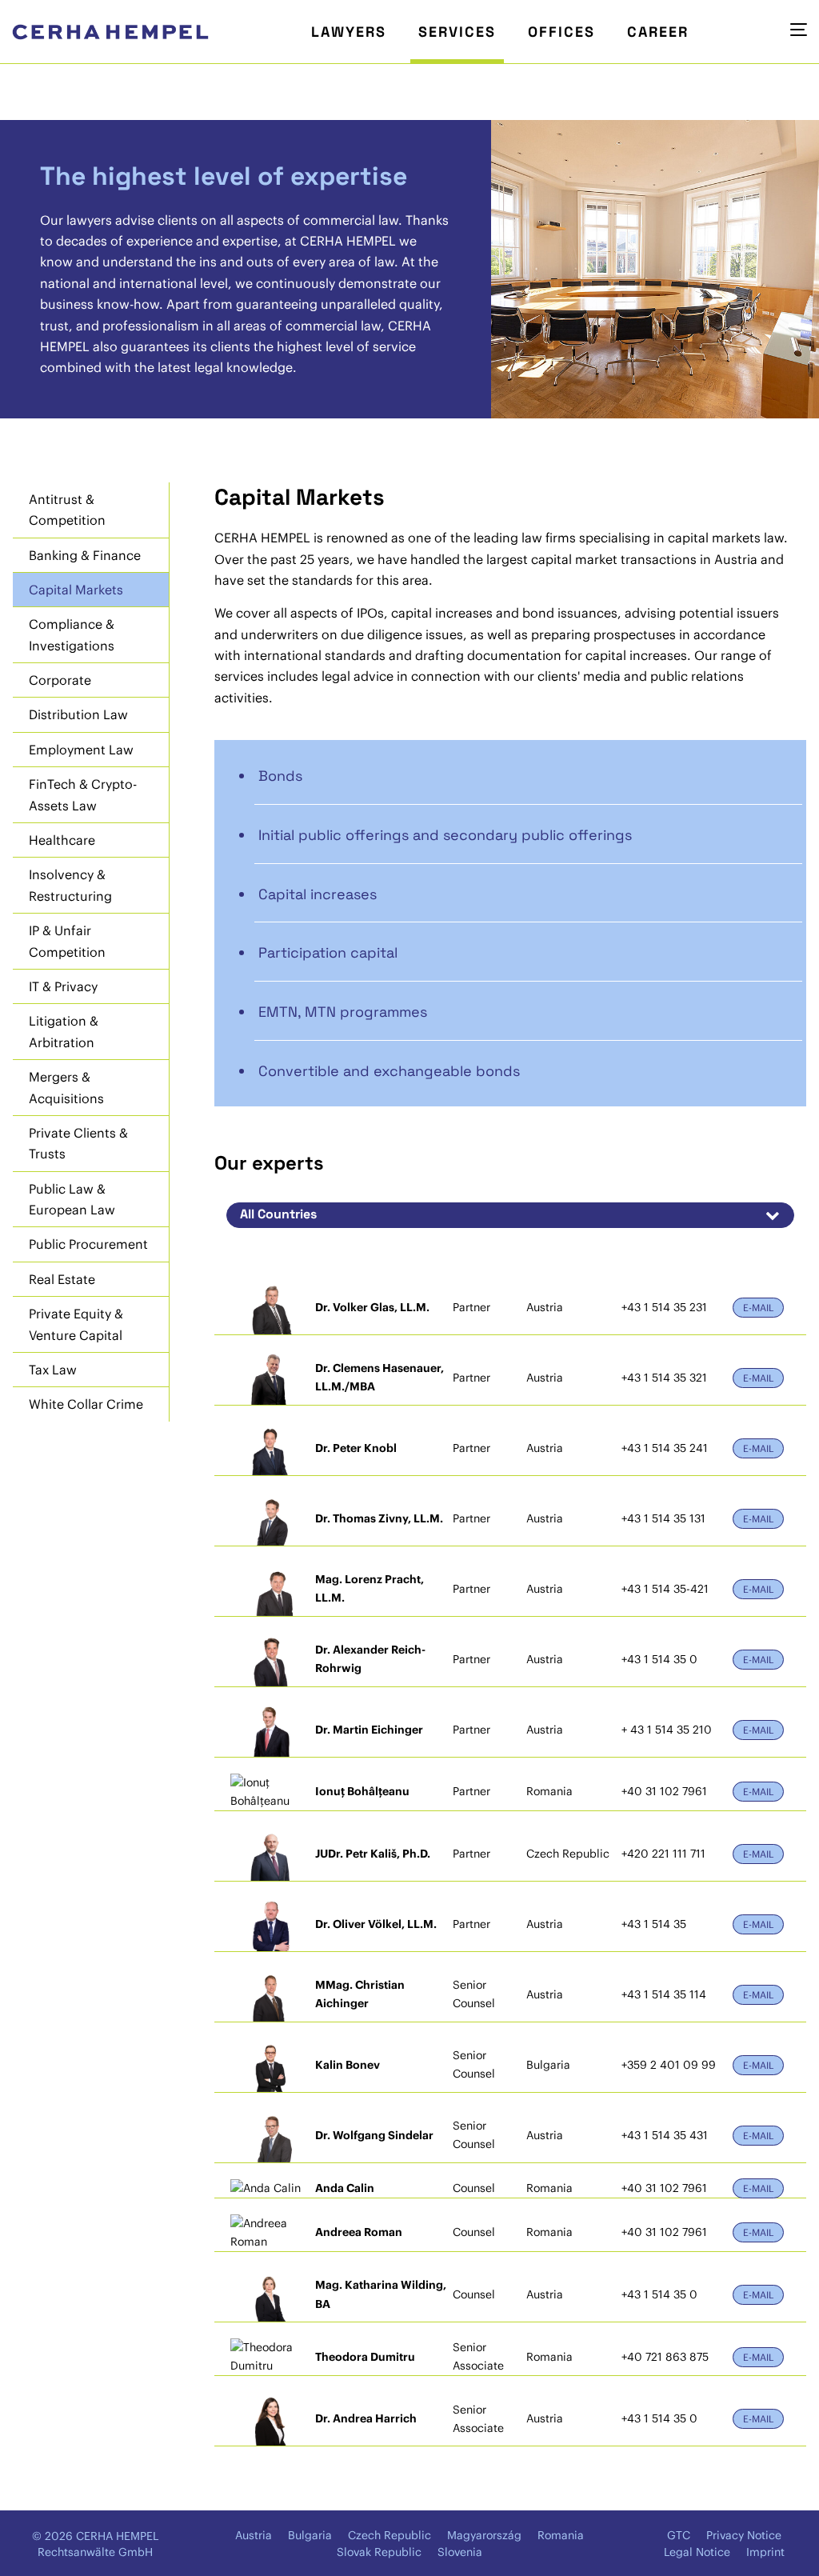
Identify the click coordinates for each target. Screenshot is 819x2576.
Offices (561, 32)
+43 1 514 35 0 (659, 1659)
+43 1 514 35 (654, 1924)
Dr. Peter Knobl (356, 1448)
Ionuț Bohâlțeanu (362, 1791)
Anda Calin (345, 2188)
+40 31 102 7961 (664, 1791)
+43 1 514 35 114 (664, 1994)
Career (658, 32)
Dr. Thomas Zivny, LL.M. (379, 1518)
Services (457, 32)
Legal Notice (697, 2552)
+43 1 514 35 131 (663, 1518)
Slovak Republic (379, 2552)
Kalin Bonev (348, 2065)
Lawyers (349, 32)
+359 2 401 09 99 (669, 2065)
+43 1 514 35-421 (665, 1589)
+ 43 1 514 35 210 (667, 1730)
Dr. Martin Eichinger (369, 1730)
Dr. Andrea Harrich (366, 2418)
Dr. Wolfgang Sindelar (374, 2135)
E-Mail (758, 1308)
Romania (561, 2535)
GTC (679, 2535)
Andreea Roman (359, 2232)
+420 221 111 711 (663, 1854)
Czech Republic (390, 2535)
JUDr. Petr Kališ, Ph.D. (373, 1854)
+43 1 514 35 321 (664, 1378)
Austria (254, 2535)
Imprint (765, 2552)
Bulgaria (310, 2535)
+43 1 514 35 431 (665, 2135)
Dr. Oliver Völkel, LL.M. (376, 1924)
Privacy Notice (744, 2535)
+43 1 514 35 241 (665, 1448)
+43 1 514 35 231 (664, 1307)
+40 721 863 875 (665, 2357)
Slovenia (460, 2552)
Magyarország (484, 2535)
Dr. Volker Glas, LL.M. (372, 1307)
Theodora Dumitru (365, 2357)
